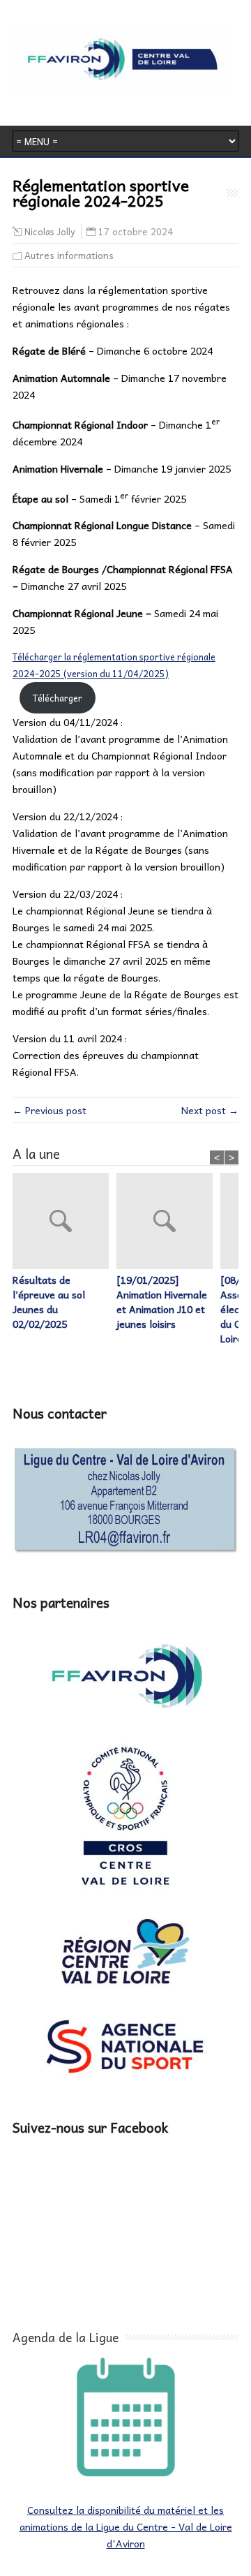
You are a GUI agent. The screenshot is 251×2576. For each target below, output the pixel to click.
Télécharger (58, 698)
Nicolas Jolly (50, 232)
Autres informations (69, 255)
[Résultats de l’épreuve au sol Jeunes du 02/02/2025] (64, 1223)
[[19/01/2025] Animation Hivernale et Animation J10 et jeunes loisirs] (168, 1223)
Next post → (210, 1110)
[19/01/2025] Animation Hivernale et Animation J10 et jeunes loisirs (162, 1302)
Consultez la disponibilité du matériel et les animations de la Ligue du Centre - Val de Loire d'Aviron (126, 2526)
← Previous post (50, 1110)
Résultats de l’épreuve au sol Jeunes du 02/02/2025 (49, 1302)
